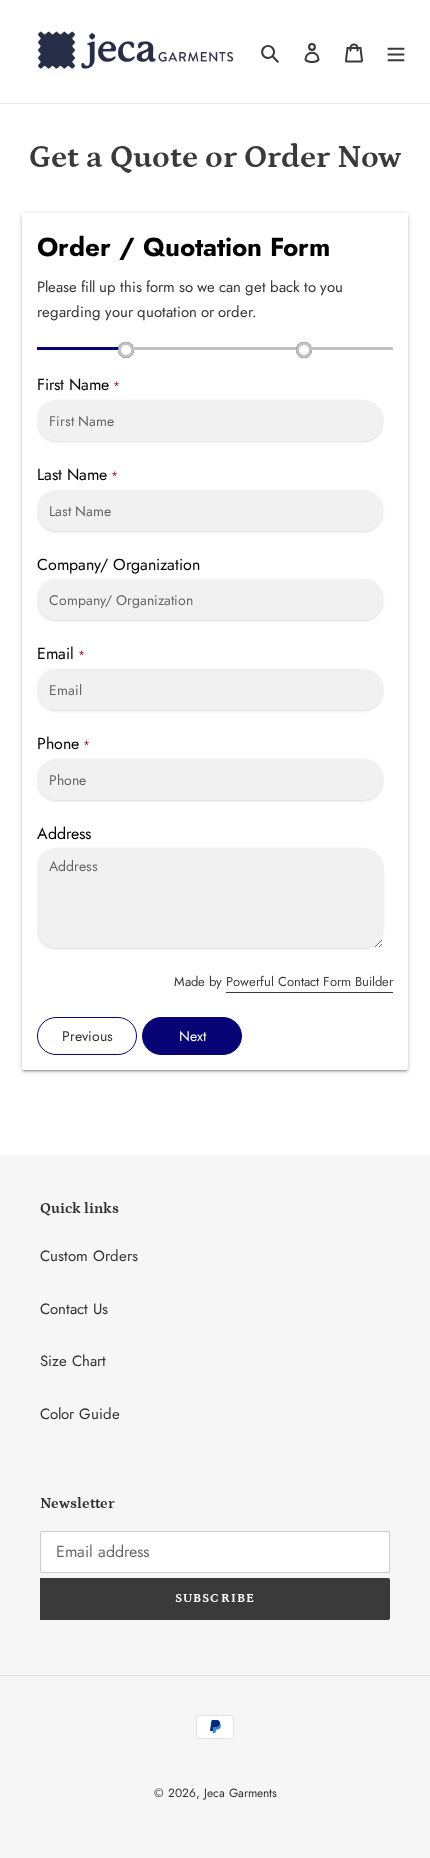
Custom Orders (89, 1256)
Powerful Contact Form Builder (309, 981)
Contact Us (74, 1309)
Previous (87, 1036)
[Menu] (396, 51)
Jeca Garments (240, 1793)
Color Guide (80, 1414)
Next (192, 1036)
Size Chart (73, 1361)
